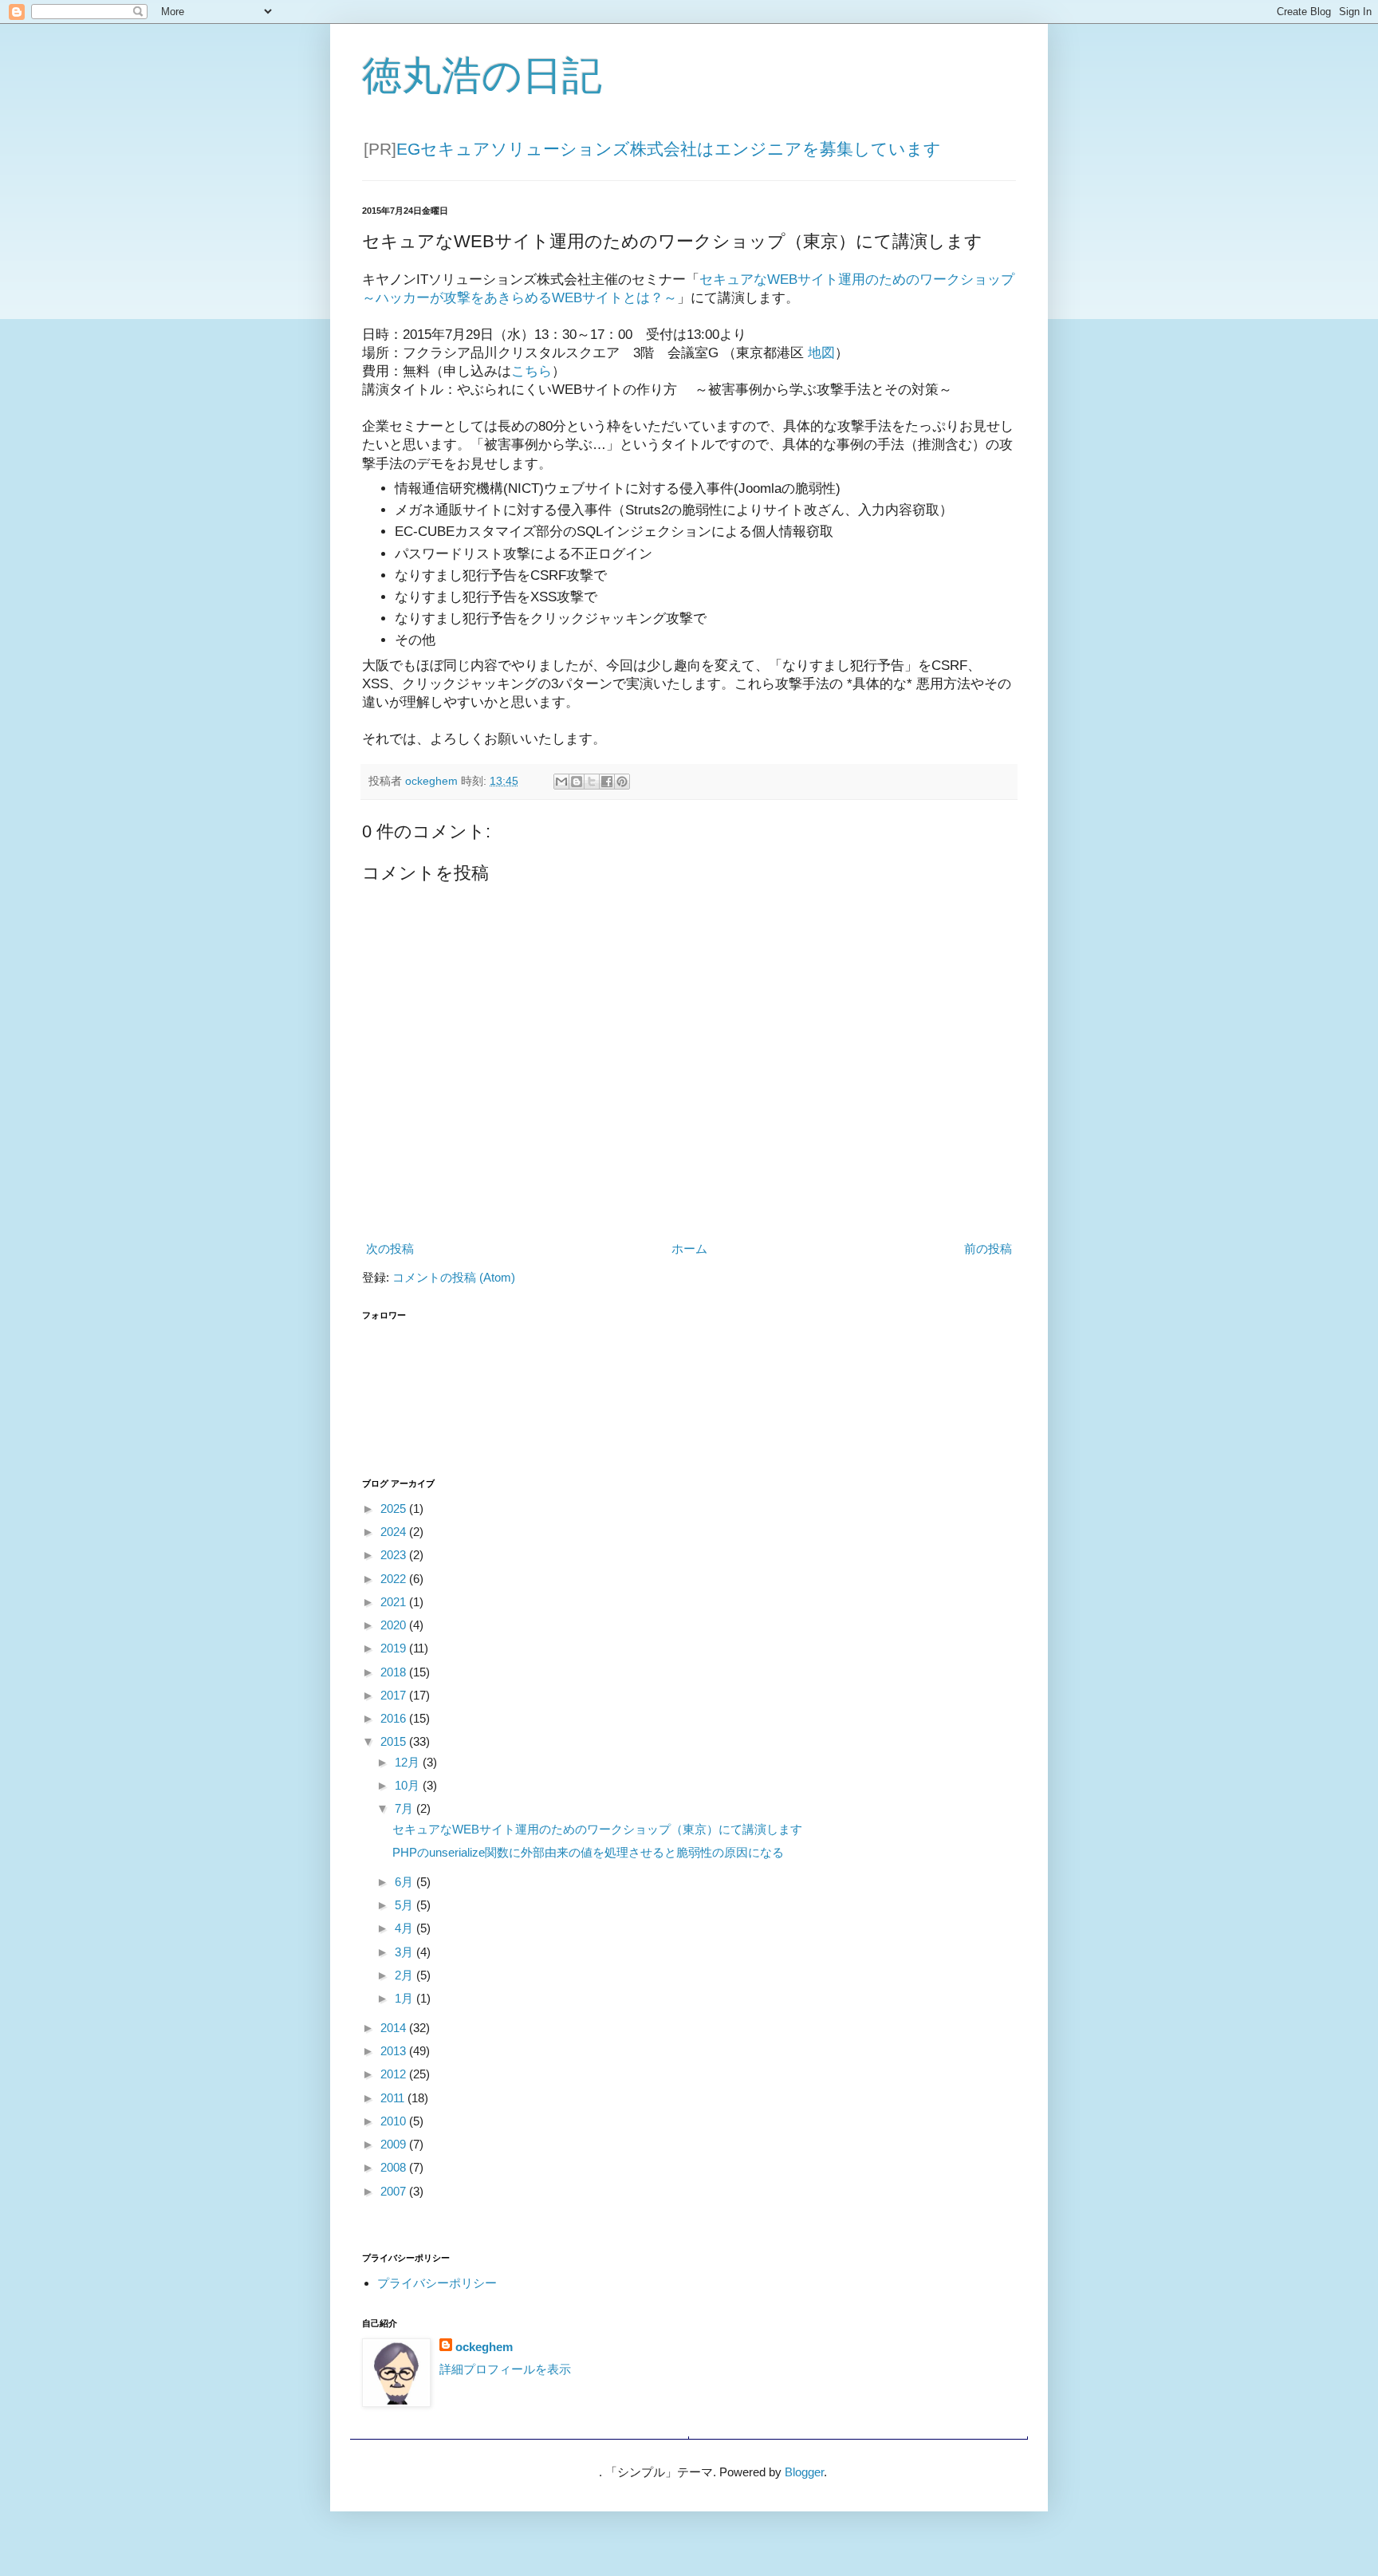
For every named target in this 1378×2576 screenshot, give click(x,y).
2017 (395, 1695)
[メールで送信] (561, 782)
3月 (406, 1952)
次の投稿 (390, 1249)
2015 (395, 1741)
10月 (409, 1785)
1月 (406, 1998)
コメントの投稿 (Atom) (454, 1277)
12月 (409, 1762)
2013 (395, 2051)
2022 (395, 1579)
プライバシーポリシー (437, 2283)
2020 (395, 1625)
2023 (395, 1555)
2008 (395, 2167)
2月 (406, 1975)
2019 (395, 1648)
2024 (395, 1532)
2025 (395, 1509)
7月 (406, 1808)
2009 (395, 2144)
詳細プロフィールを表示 (505, 2369)
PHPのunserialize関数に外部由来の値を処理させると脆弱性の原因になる (588, 1852)
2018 (395, 1672)
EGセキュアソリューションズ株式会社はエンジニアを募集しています (669, 149)
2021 (395, 1602)
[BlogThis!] (577, 782)
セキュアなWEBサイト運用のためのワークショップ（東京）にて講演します (597, 1829)
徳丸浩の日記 (482, 76)
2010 (395, 2121)
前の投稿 (988, 1249)
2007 (395, 2191)
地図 (821, 353)
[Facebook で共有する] (607, 782)
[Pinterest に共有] (622, 782)
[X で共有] (592, 782)
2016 (395, 1718)
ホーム (689, 1249)
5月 (406, 1905)
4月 (406, 1928)
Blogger (804, 2472)
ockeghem (484, 2347)
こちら (532, 371)
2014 (395, 2028)
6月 (406, 1882)
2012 (395, 2074)
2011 (394, 2098)
